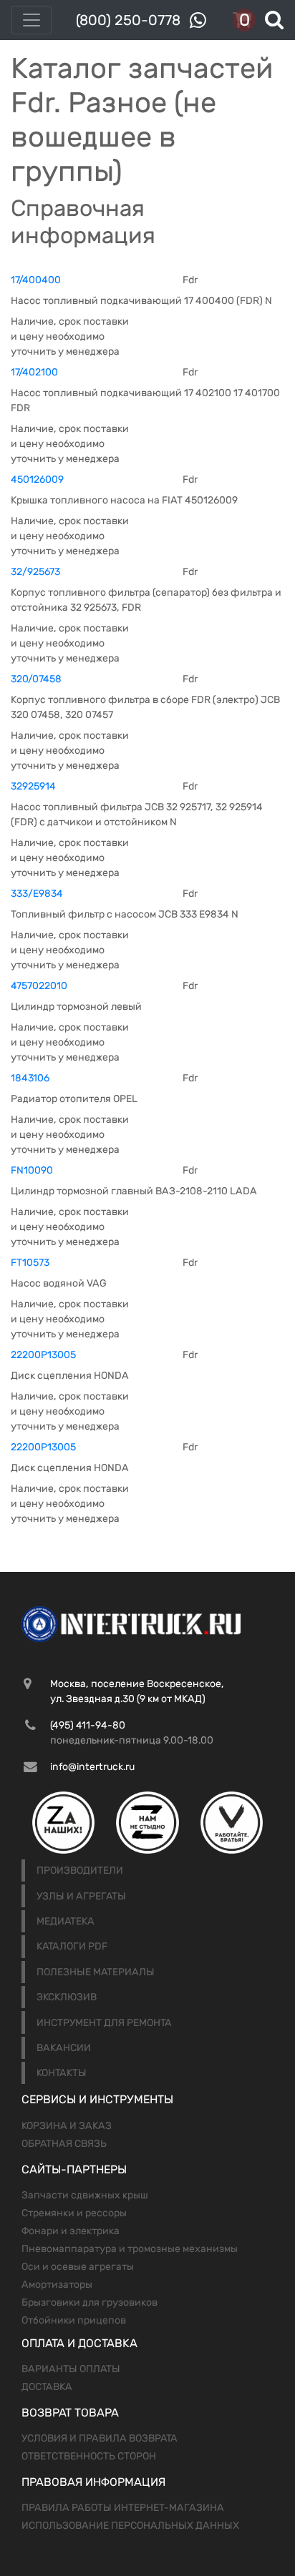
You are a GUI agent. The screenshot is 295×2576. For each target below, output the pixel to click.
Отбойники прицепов (74, 2320)
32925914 (33, 786)
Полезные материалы (96, 1972)
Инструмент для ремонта (104, 2023)
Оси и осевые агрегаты (78, 2267)
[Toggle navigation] (32, 20)
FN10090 (32, 1170)
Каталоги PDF (72, 1946)
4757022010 (39, 986)
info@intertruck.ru (92, 1767)
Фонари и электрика (71, 2231)
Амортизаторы (57, 2285)
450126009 (37, 480)
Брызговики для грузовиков (90, 2302)
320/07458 (36, 679)
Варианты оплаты (71, 2369)
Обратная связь (64, 2144)
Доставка (47, 2387)
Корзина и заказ (67, 2126)
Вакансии (64, 2048)
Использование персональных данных (130, 2526)
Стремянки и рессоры (74, 2213)
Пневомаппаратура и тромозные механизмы (130, 2249)
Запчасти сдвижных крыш (85, 2195)
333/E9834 (37, 894)
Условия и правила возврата (100, 2438)
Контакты (62, 2073)
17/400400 (36, 280)
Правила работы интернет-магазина (123, 2508)
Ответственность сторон (89, 2456)
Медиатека (66, 1921)
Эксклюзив (67, 1997)
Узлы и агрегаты (81, 1896)
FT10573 (30, 1263)
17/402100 (34, 372)
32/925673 (35, 572)
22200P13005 (43, 1355)
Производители (80, 1870)
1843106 (30, 1078)
